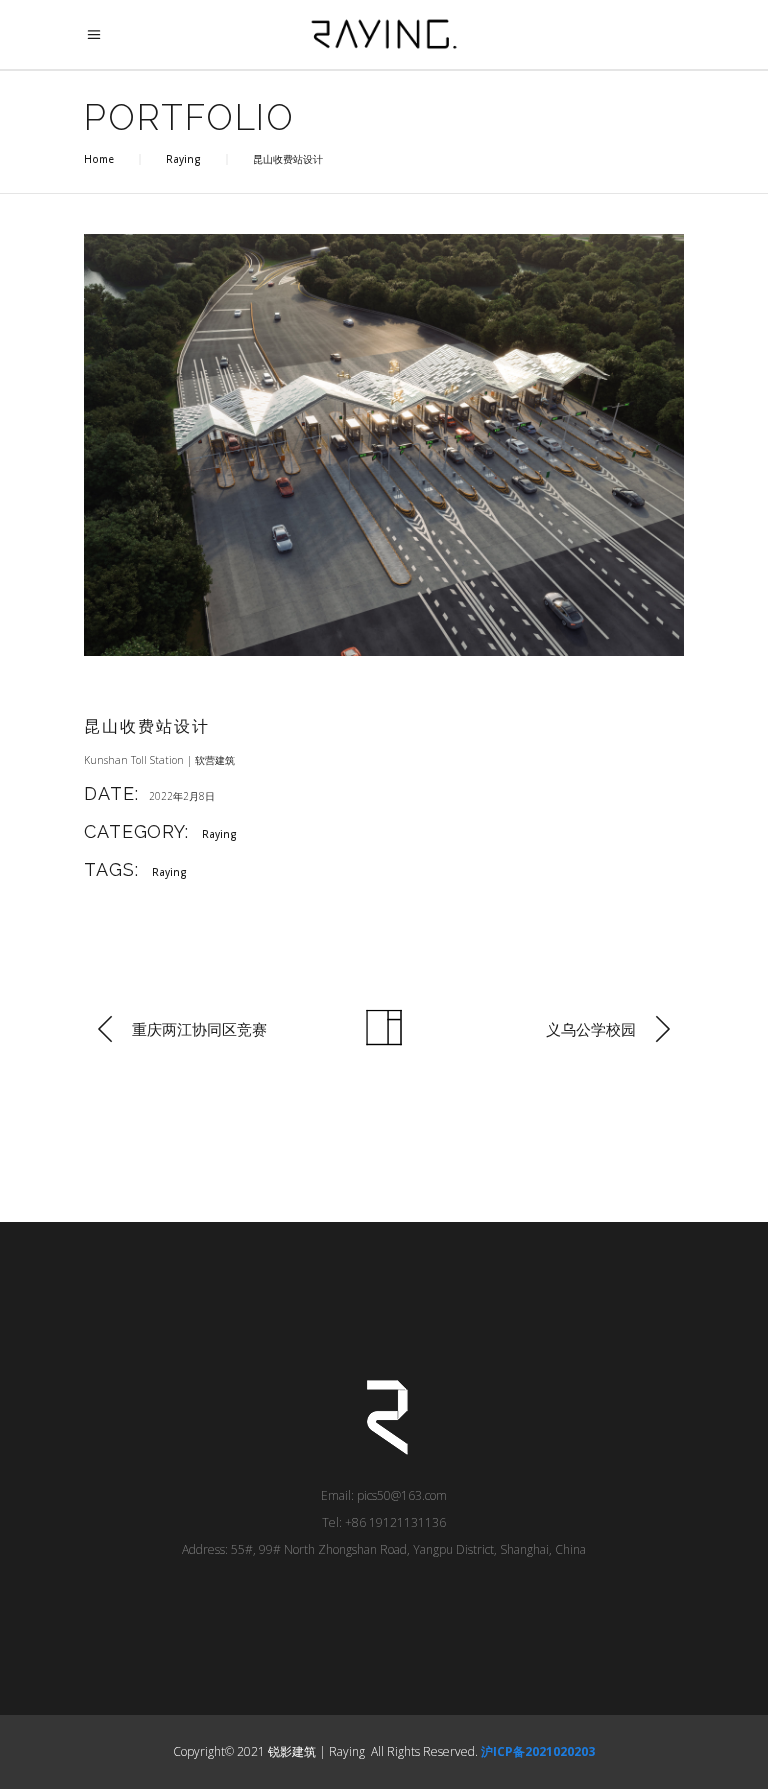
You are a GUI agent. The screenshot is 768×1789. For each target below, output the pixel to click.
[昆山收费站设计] (384, 445)
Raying (183, 159)
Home (99, 159)
